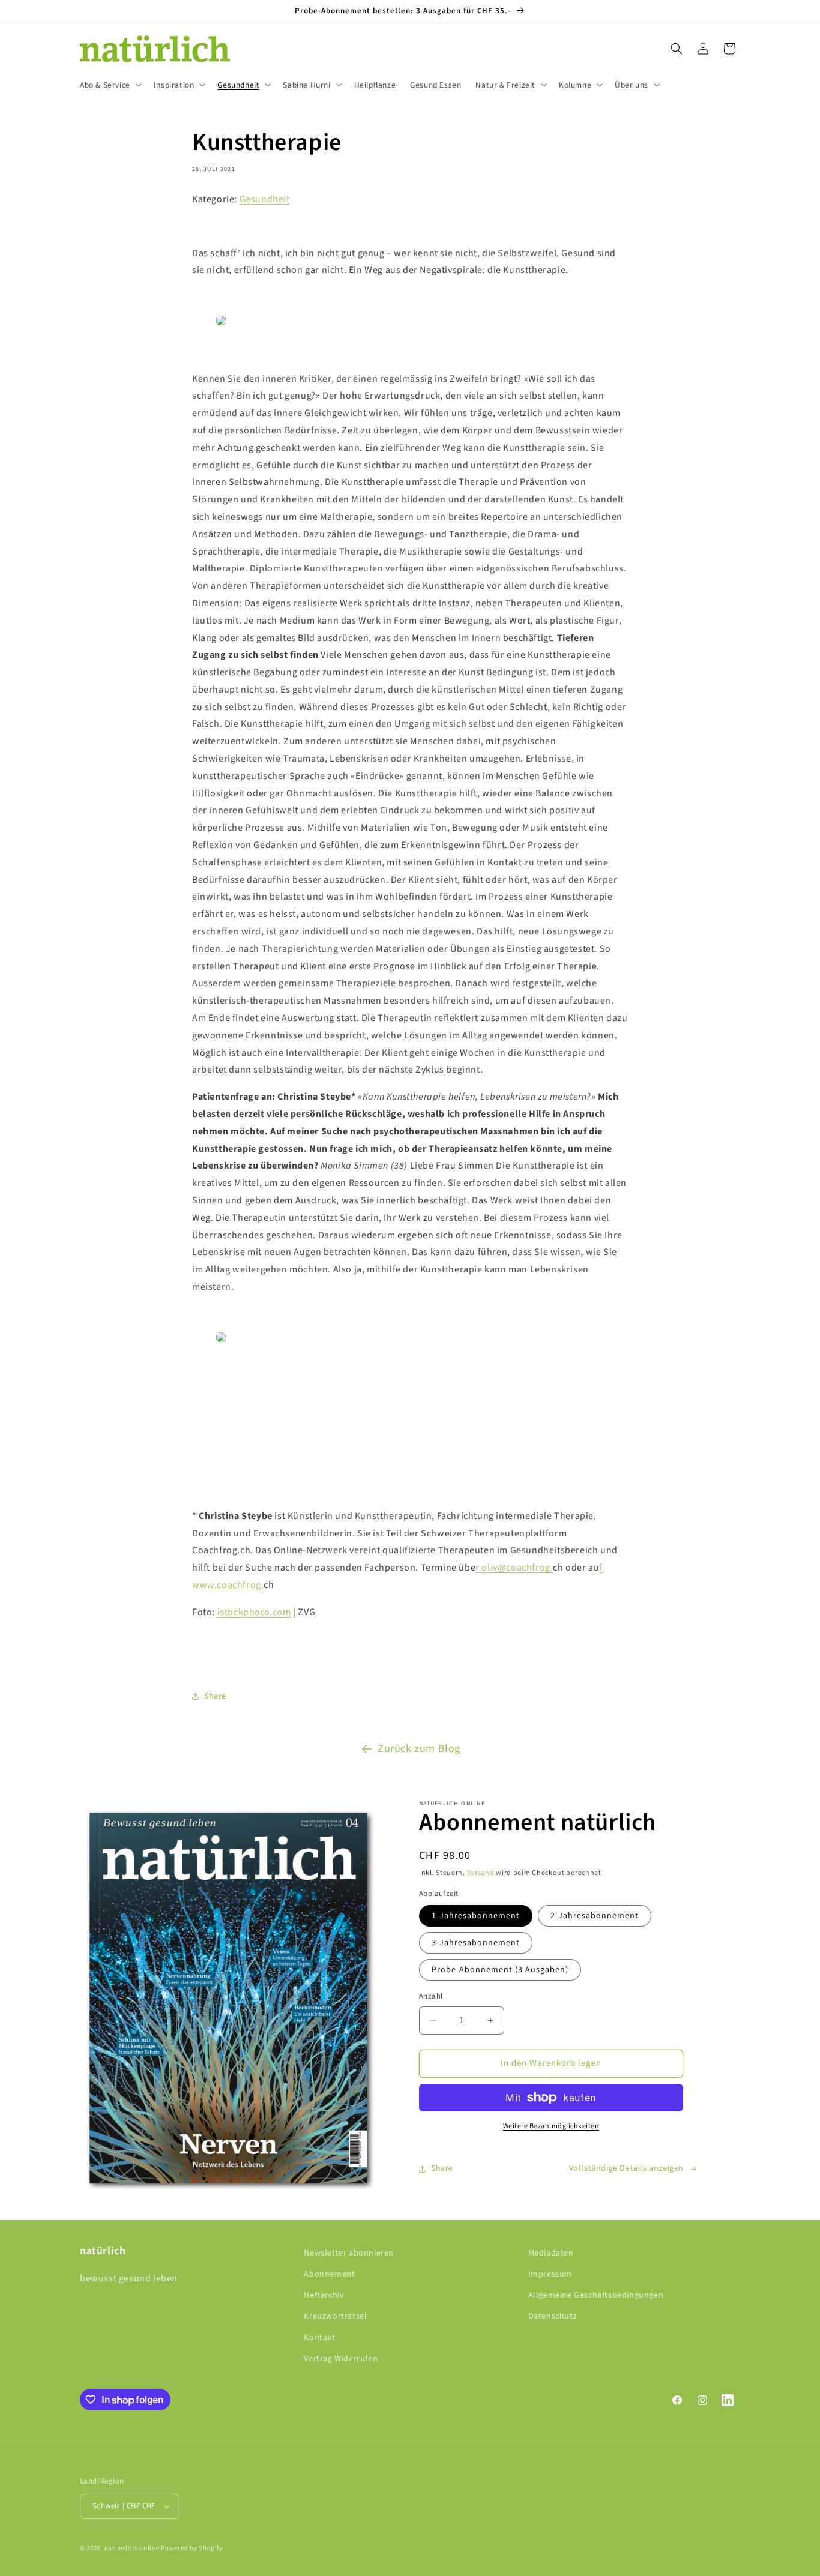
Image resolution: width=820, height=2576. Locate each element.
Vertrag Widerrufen (341, 2359)
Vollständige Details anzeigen (626, 2168)
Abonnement (329, 2274)
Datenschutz (553, 2317)
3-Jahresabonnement (476, 1943)
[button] (110, 85)
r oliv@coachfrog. (514, 1568)
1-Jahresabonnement (476, 1916)
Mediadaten (551, 2253)
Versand (481, 1873)
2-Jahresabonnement (595, 1916)
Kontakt (319, 2338)
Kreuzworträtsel (335, 2317)
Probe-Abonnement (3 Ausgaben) (500, 1970)
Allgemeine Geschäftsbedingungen (596, 2295)
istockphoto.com (254, 1612)
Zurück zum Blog (419, 1749)
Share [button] (215, 1696)
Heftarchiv (324, 2295)
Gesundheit (265, 199)
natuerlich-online (132, 2548)
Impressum (550, 2274)
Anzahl (431, 1996)
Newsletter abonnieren (349, 2253)
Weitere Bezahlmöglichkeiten (551, 2126)
